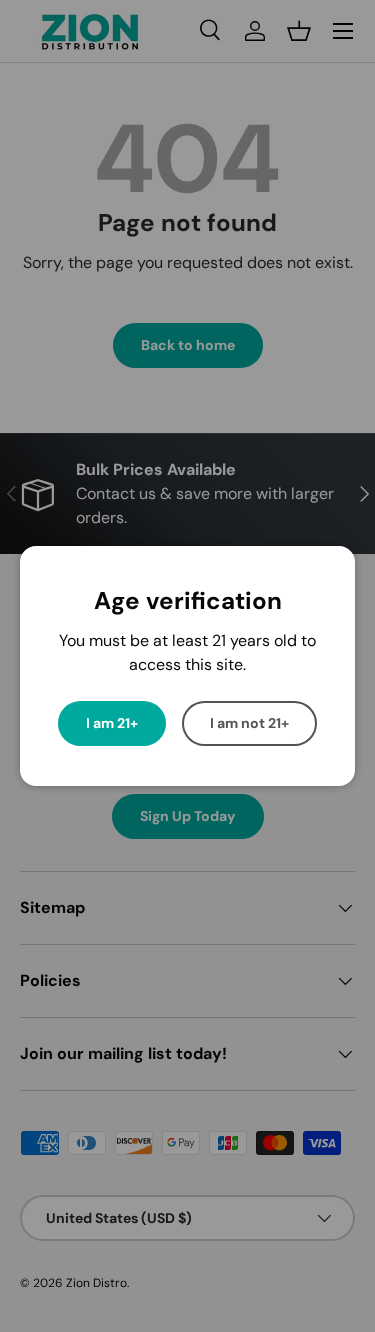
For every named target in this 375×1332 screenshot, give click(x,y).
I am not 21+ (249, 723)
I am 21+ (112, 723)
